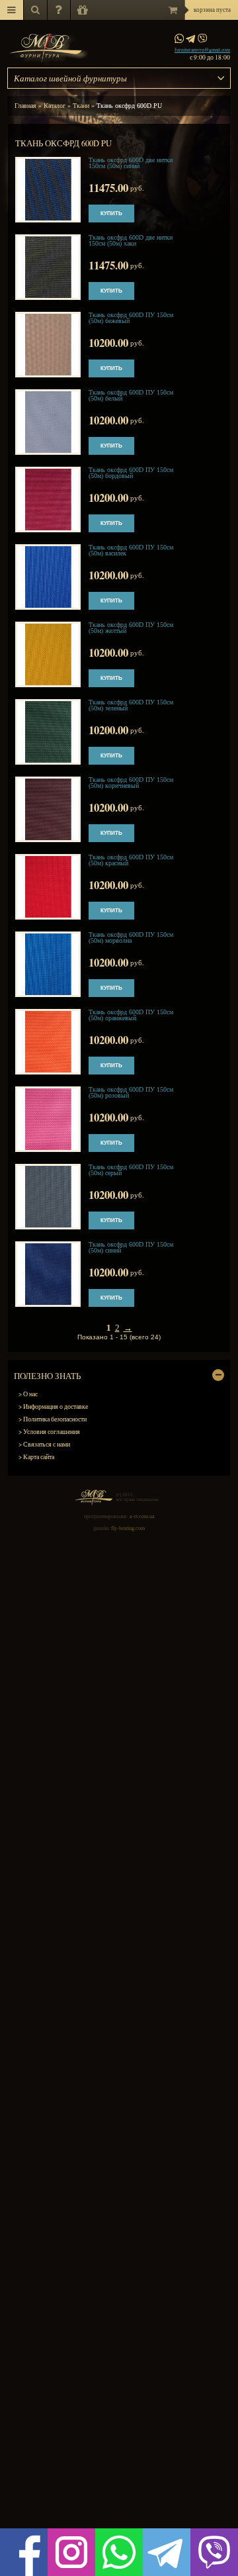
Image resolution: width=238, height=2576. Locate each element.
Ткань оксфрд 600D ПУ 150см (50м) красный (131, 860)
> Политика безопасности (53, 1419)
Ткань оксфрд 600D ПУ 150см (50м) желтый (131, 628)
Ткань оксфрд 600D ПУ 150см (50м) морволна (131, 937)
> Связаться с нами (44, 1444)
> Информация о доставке (53, 1407)
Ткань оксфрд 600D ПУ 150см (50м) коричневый (131, 783)
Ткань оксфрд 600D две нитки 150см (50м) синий (131, 163)
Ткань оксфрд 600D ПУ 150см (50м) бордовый (131, 473)
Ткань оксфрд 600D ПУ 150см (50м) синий (131, 1247)
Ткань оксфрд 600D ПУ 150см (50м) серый (131, 1170)
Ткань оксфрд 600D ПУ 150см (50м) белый (131, 395)
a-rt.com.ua (142, 1516)
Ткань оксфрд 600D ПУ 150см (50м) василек (131, 550)
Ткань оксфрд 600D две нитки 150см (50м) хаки (131, 240)
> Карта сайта (36, 1457)
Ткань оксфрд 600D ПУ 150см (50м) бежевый (131, 318)
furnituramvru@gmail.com (202, 50)
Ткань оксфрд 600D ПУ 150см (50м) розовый (131, 1092)
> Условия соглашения (49, 1432)
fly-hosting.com (128, 1528)
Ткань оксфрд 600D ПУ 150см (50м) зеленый (131, 705)
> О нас (28, 1394)
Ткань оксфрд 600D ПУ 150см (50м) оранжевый (131, 1015)
